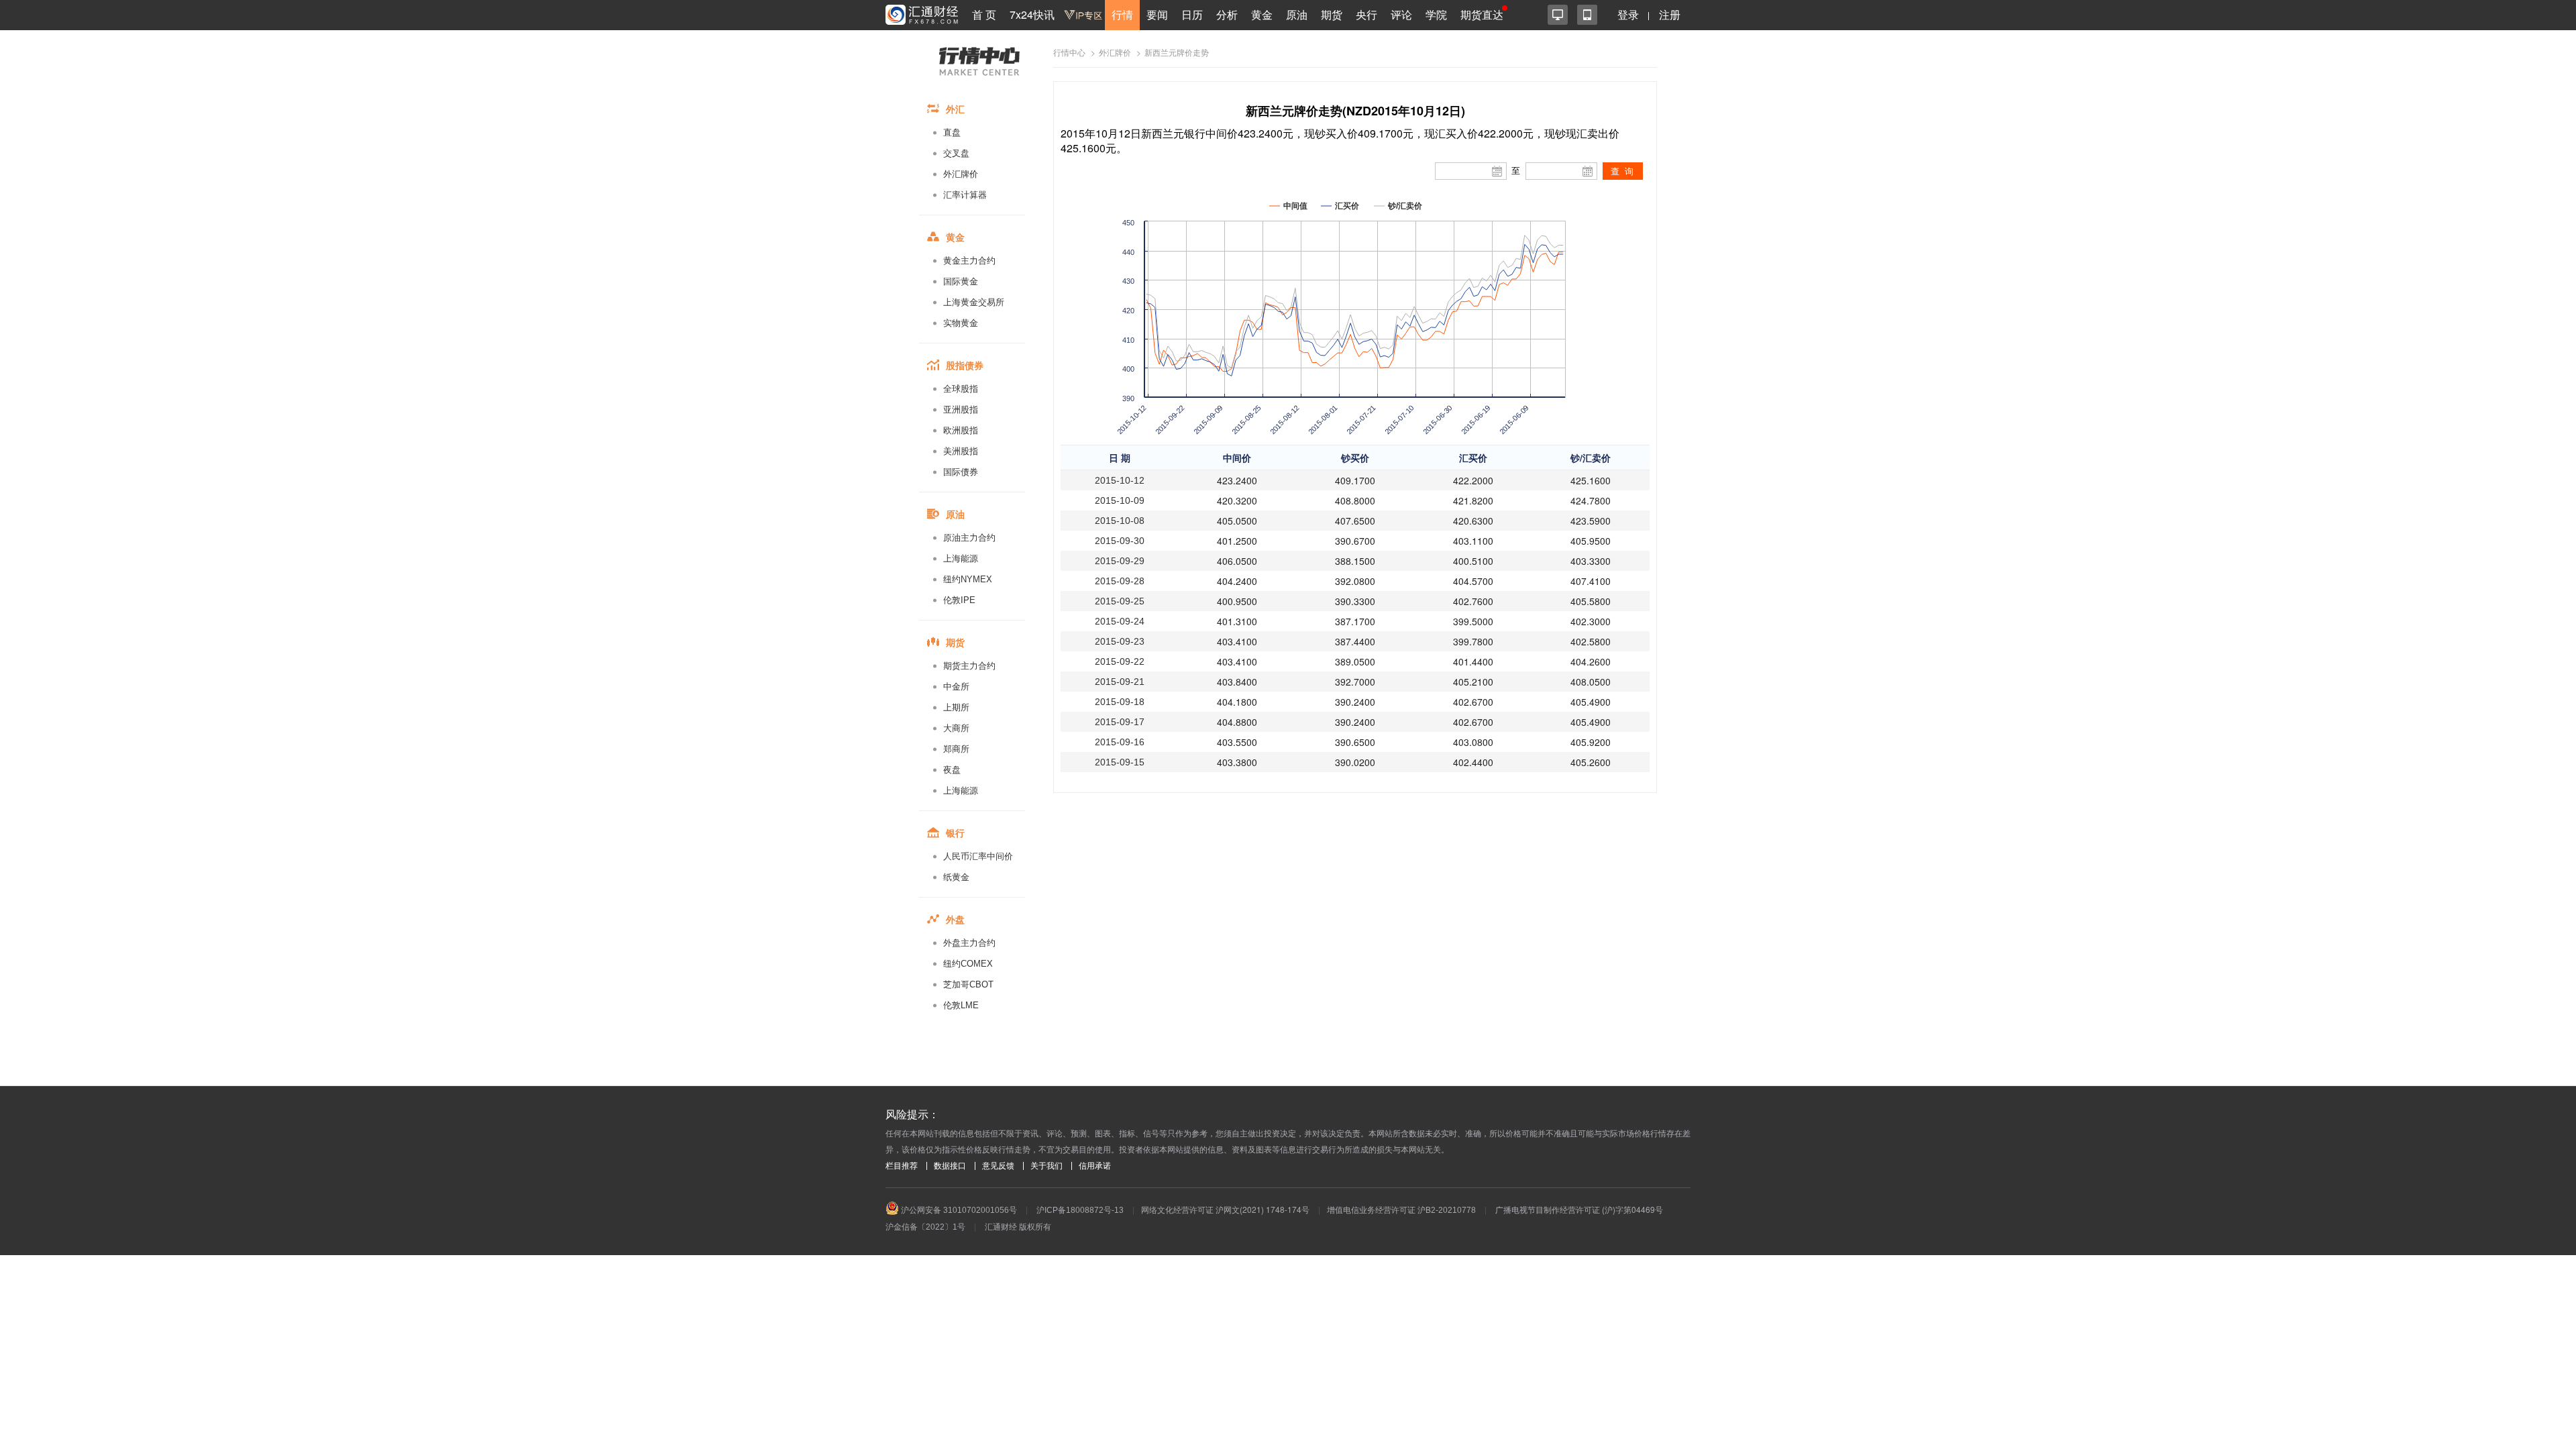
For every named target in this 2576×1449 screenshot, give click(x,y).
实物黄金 (961, 323)
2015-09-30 (1120, 541)
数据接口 (950, 1166)
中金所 (956, 687)
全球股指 (961, 389)
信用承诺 (1095, 1166)
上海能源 (961, 558)
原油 (1297, 14)
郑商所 (956, 749)
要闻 (1157, 14)
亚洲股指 (961, 410)
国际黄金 (961, 281)
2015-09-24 (1120, 621)
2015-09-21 (1120, 682)
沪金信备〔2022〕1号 (925, 1227)
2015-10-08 (1120, 521)
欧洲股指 (961, 430)
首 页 (984, 14)
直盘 (952, 132)
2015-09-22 (1120, 661)
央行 (1366, 14)
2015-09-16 (1120, 742)
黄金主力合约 (969, 261)
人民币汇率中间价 (978, 856)
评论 (1401, 14)
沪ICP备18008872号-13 (1080, 1210)
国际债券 (961, 472)
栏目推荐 (902, 1166)
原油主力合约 (969, 538)
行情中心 (1069, 53)
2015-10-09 (1120, 500)
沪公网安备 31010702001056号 (958, 1210)
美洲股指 (961, 451)
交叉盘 (956, 153)
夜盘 (952, 770)
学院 (1436, 14)
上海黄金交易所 (974, 302)
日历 (1192, 14)
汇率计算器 (965, 195)
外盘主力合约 (969, 943)
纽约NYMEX (968, 579)
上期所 (956, 707)
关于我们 (1046, 1166)
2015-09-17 (1120, 722)
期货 (1332, 14)
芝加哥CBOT (968, 984)
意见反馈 (998, 1166)
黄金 (1262, 14)
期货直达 (1482, 14)
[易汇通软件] (1558, 15)
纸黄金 (956, 877)
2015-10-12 (1120, 480)
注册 (1670, 14)
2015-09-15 (1120, 762)
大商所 (956, 728)
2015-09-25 (1120, 601)
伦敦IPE (959, 600)
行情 (1122, 14)
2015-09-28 (1120, 581)
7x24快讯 (1032, 14)
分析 (1227, 14)
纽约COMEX (968, 964)
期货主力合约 (969, 666)
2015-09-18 (1120, 702)
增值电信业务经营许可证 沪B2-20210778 (1401, 1210)
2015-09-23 (1120, 641)
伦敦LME (961, 1005)
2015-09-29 (1120, 561)
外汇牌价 (961, 174)
